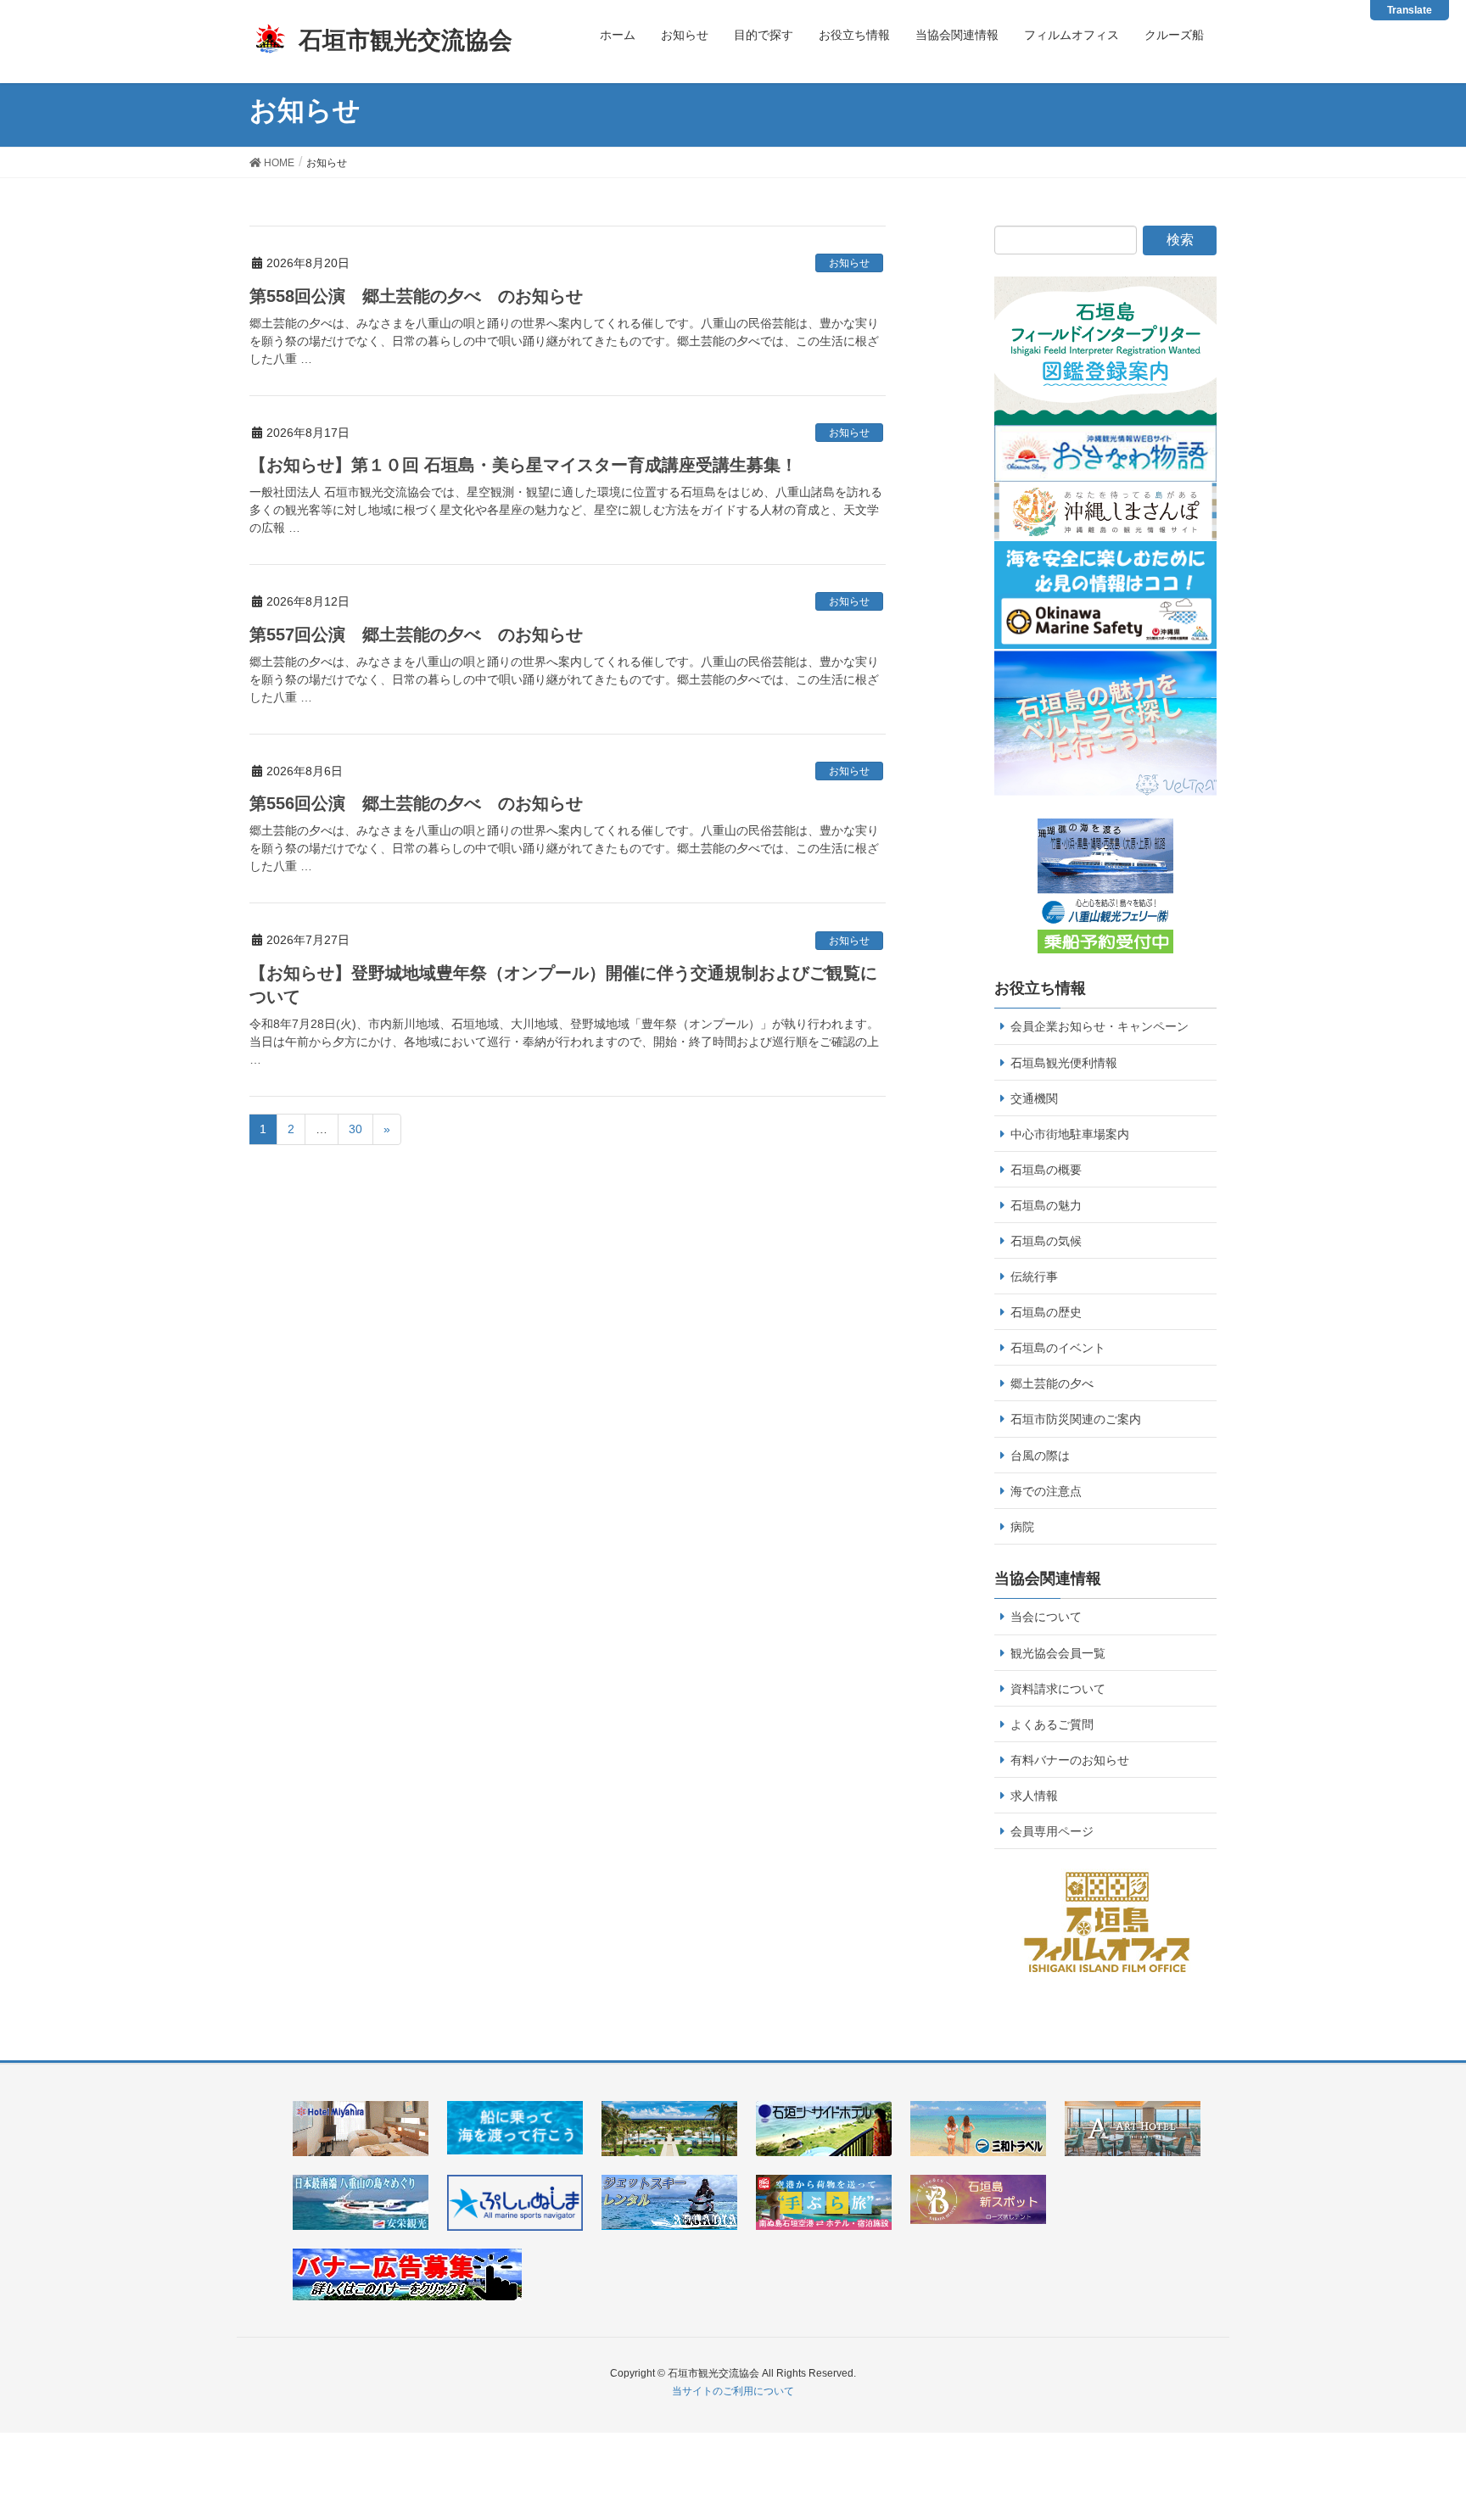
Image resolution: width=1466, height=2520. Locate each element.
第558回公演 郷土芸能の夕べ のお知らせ (416, 296)
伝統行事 (1034, 1277)
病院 (1022, 1527)
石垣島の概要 (1046, 1170)
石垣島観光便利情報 (1064, 1063)
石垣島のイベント (1058, 1348)
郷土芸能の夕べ (1052, 1383)
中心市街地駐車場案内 (1070, 1134)
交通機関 (1034, 1098)
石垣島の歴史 (1046, 1312)
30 (355, 1129)
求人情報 (1034, 1796)
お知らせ (849, 263)
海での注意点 (1046, 1491)
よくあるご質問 (1052, 1724)
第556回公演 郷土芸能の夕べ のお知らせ (416, 803)
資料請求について (1058, 1689)
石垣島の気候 (1046, 1241)
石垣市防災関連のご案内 (1076, 1419)
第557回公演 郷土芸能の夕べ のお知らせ (416, 634)
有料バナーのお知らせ (1070, 1760)
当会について (1046, 1617)
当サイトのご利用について (733, 2391)
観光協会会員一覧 (1058, 1653)
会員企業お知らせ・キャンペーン (1099, 1026)
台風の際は (1040, 1456)
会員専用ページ (1052, 1831)
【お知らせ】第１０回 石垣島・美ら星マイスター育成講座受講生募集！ (523, 465)
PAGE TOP (1436, 2422)
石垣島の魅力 (1046, 1205)
